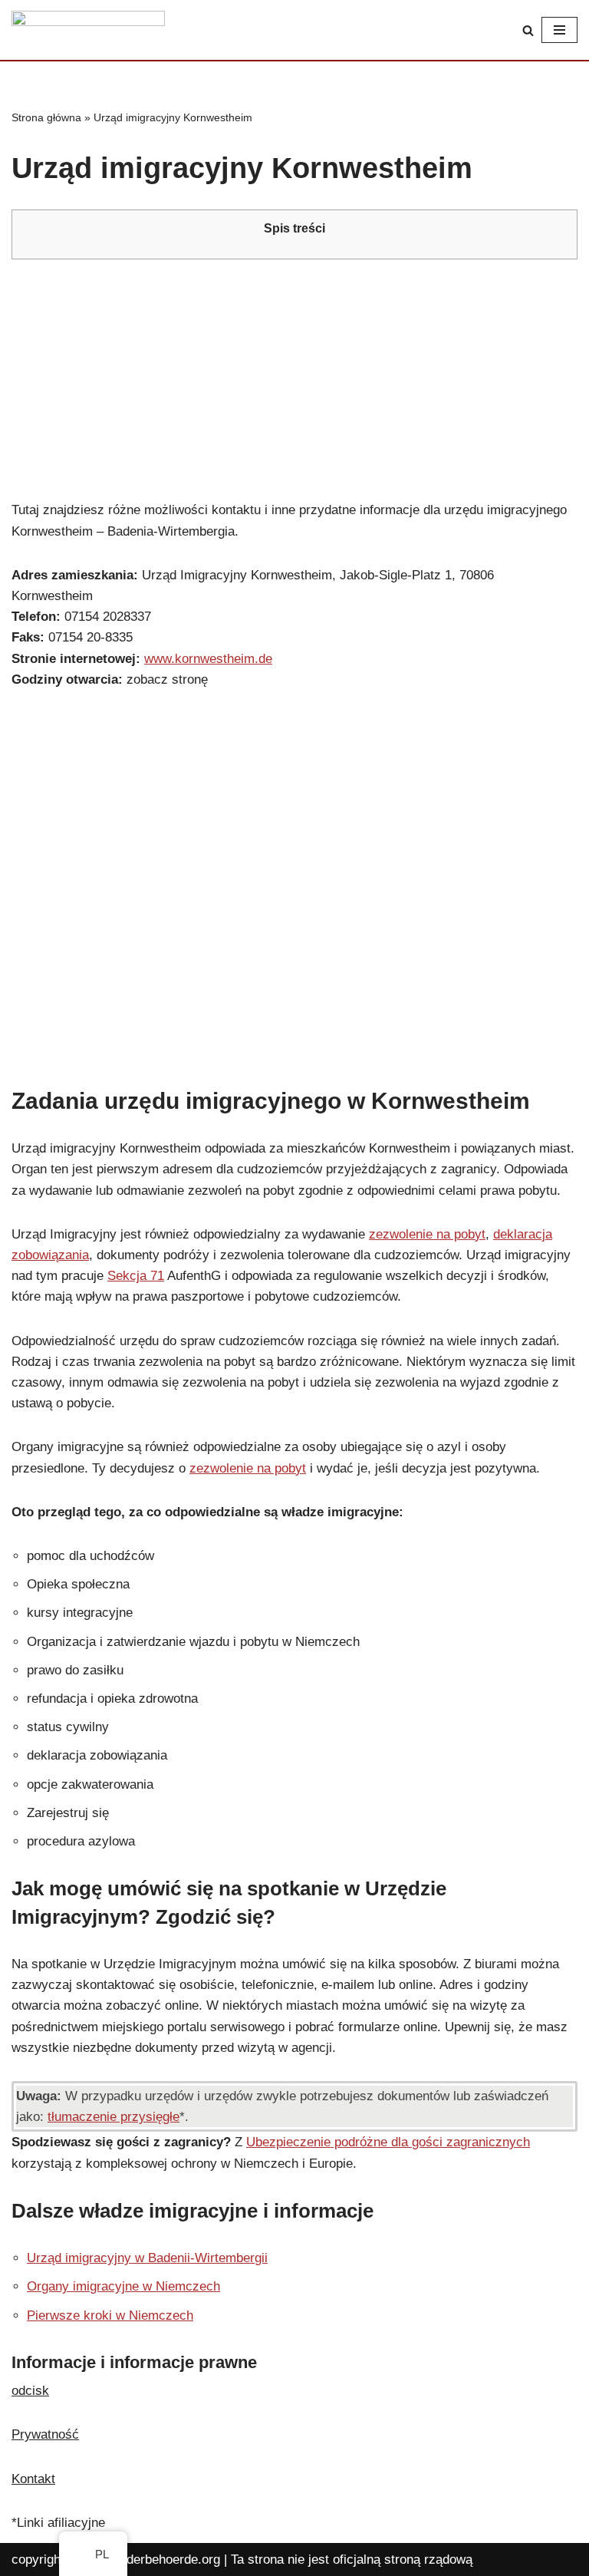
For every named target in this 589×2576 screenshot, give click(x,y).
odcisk (30, 2391)
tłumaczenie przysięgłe (114, 2117)
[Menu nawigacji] (559, 30)
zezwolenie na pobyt (427, 1234)
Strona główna (46, 117)
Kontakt (33, 2479)
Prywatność (45, 2434)
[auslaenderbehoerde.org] (88, 30)
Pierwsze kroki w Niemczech (110, 2315)
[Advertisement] (294, 379)
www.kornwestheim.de (208, 659)
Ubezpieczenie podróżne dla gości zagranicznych (388, 2142)
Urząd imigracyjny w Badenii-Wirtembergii (147, 2258)
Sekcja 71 (136, 1276)
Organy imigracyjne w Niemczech (123, 2286)
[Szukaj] (528, 30)
